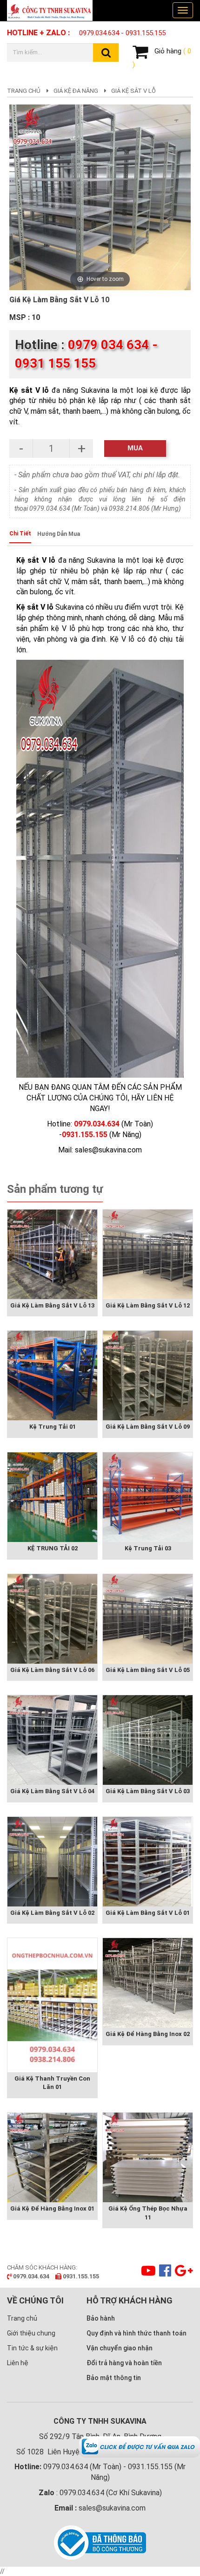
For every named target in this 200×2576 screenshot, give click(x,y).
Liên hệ (18, 2363)
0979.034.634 (99, 33)
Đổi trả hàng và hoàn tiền (124, 2363)
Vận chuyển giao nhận (120, 2348)
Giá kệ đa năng (76, 91)
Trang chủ (24, 91)
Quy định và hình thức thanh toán (137, 2333)
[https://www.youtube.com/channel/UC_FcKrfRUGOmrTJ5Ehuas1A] (147, 2273)
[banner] (53, 10)
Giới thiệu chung (31, 2333)
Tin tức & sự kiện (32, 2348)
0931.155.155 (146, 33)
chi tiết (20, 533)
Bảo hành (101, 2318)
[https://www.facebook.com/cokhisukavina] (164, 2273)
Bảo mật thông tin (114, 2378)
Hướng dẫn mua (59, 534)
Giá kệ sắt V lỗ (133, 91)
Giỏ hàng (162, 58)
